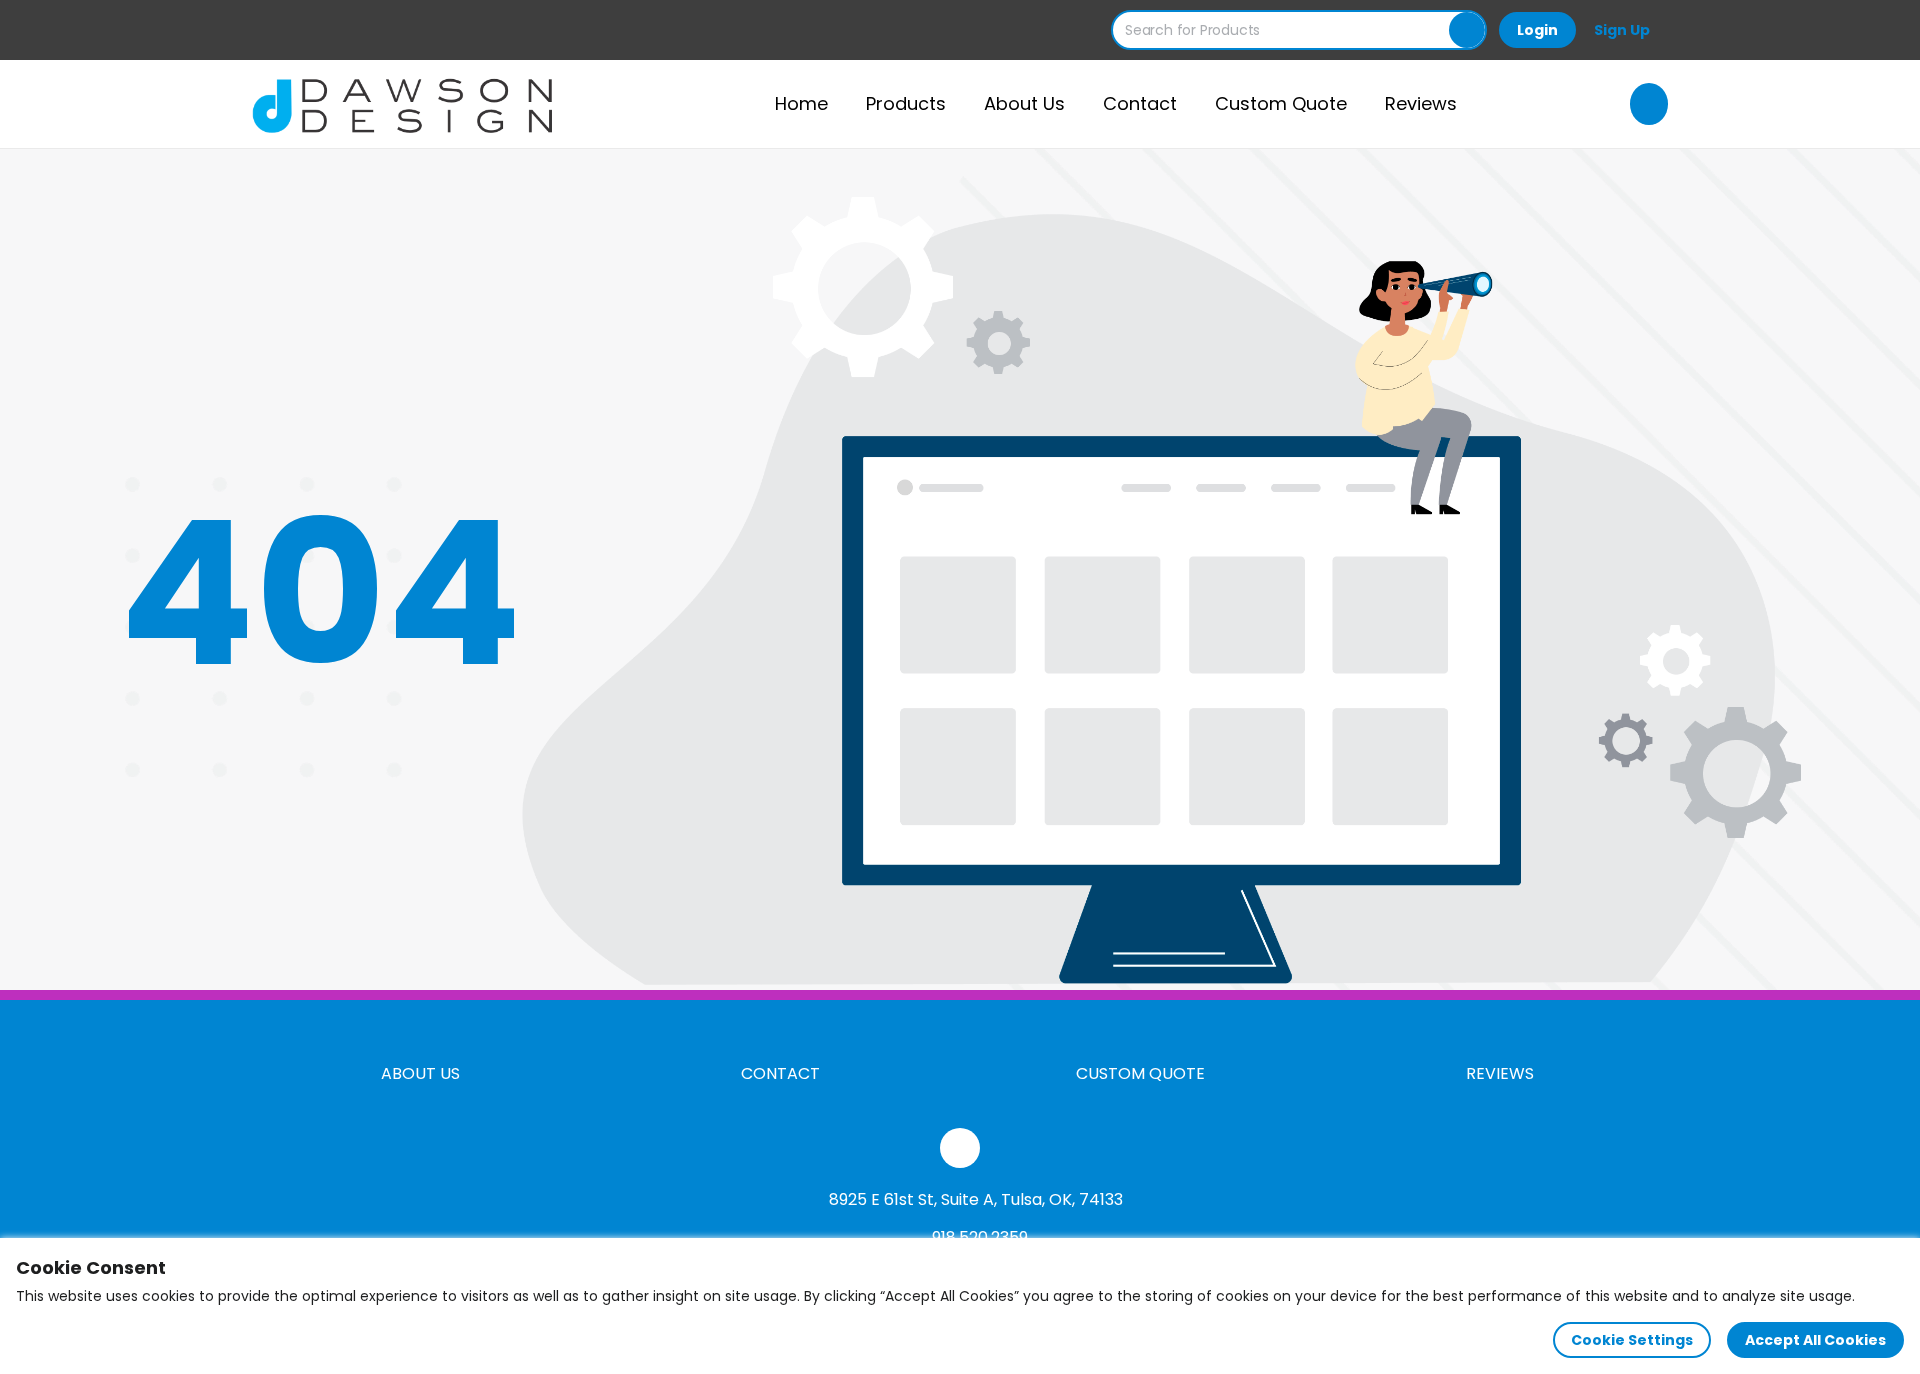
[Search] (1467, 30)
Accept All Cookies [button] (1815, 1340)
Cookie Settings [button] (1632, 1340)
